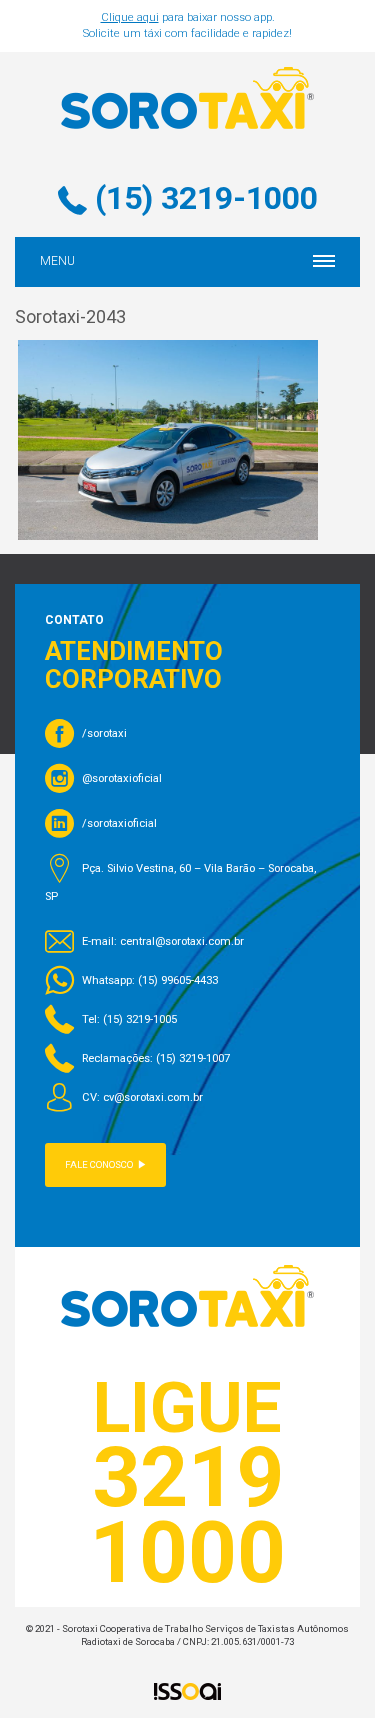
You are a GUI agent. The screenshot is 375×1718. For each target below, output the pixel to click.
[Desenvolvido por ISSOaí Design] (188, 1690)
